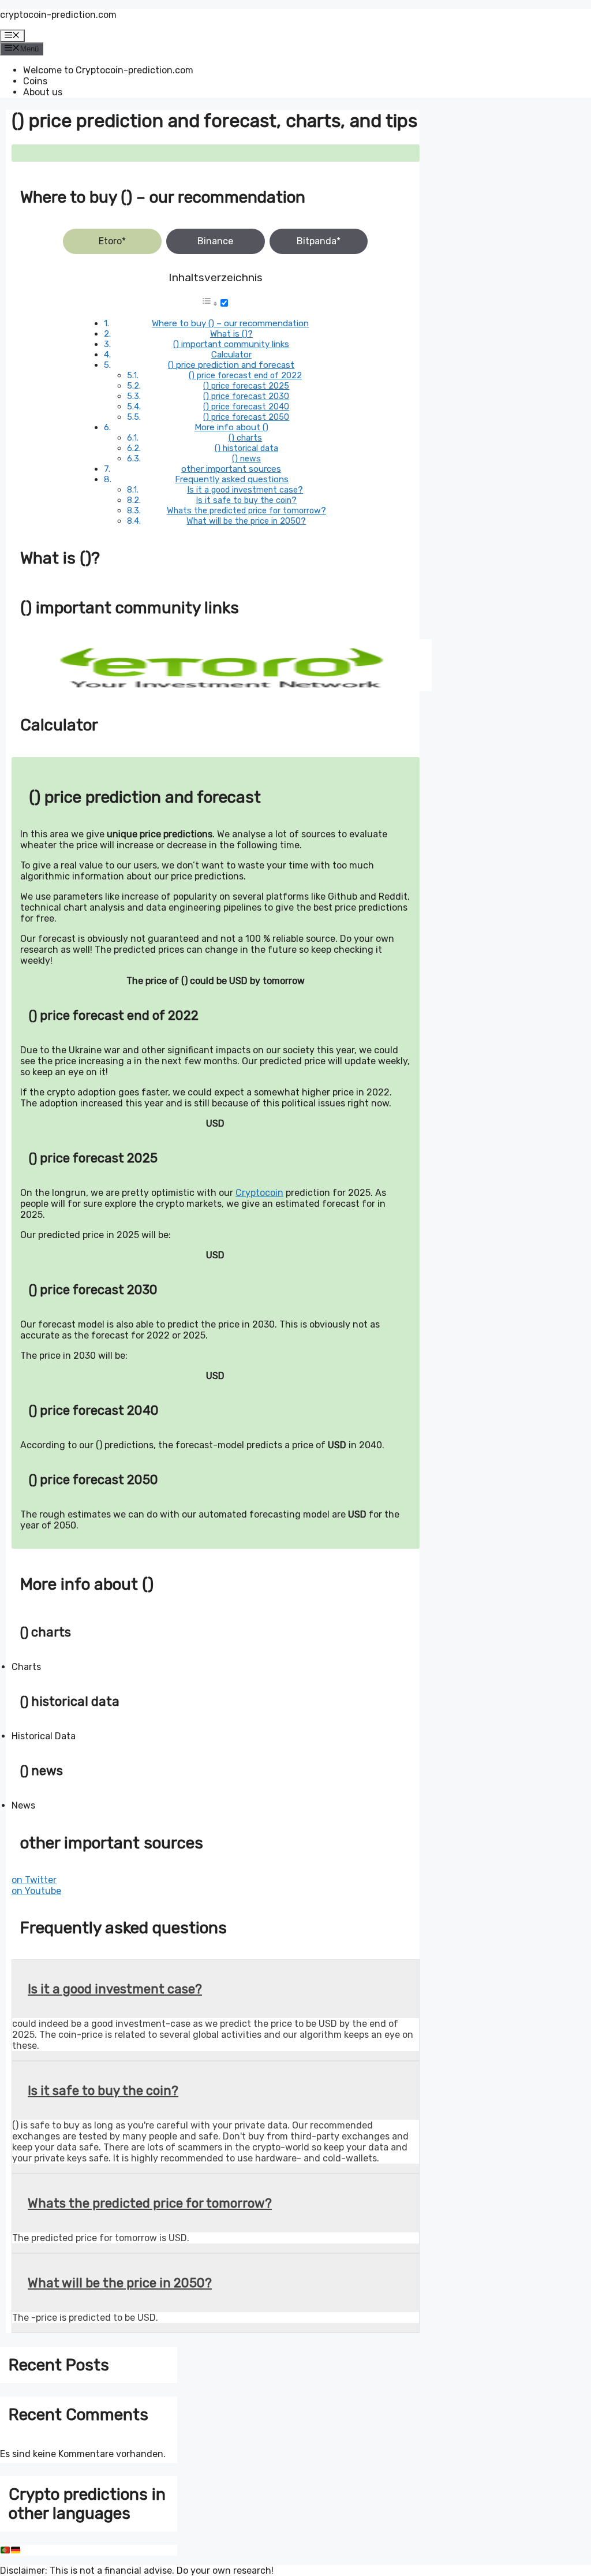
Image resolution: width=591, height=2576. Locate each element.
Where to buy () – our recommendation (230, 323)
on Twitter (34, 1880)
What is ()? (231, 334)
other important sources (231, 469)
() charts (245, 438)
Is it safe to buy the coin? (246, 500)
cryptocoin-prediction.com (58, 15)
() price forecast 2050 (246, 417)
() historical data (246, 448)
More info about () (231, 427)
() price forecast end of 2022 (245, 375)
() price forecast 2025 (246, 386)
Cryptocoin (259, 1193)
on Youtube (36, 1891)
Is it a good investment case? (245, 490)
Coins (35, 81)
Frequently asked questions (232, 479)
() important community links (231, 344)
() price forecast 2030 (246, 396)
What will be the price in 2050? (246, 521)
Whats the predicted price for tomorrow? (246, 510)
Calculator (231, 355)
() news (246, 458)
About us (43, 92)
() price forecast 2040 (246, 407)
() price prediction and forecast (231, 365)
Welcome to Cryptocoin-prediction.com (108, 70)
